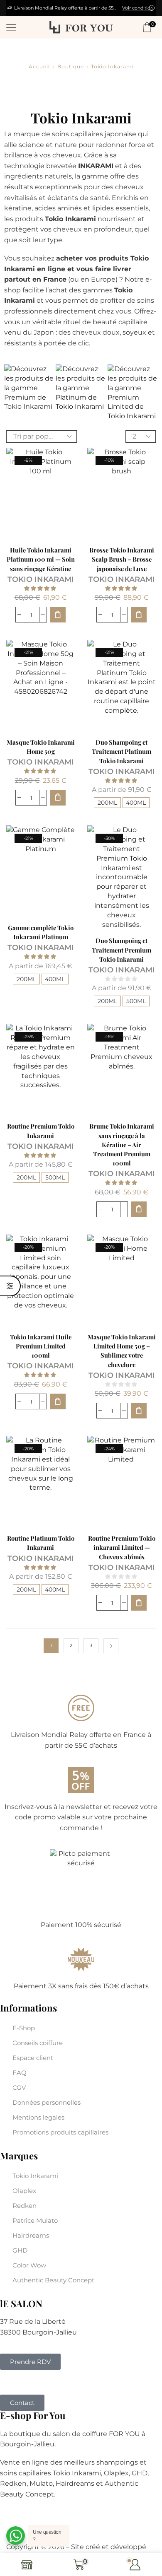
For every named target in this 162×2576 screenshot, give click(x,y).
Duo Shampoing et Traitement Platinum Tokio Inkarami (121, 751)
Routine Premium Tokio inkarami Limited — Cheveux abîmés (122, 1547)
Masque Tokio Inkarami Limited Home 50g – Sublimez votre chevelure (122, 1351)
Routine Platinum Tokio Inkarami (41, 1543)
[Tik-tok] (37, 2382)
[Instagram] (20, 2382)
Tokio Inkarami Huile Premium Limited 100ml (41, 1346)
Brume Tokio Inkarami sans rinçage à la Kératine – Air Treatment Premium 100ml (122, 1144)
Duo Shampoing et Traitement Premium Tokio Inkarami (121, 950)
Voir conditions (26, 8)
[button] (58, 615)
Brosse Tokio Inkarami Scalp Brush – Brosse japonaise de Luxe (122, 559)
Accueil (39, 67)
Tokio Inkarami (41, 579)
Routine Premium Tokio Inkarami (41, 1131)
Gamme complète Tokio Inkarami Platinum (41, 932)
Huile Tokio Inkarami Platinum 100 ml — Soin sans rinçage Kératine (41, 559)
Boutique (71, 67)
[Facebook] (4, 2382)
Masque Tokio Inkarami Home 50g (41, 747)
